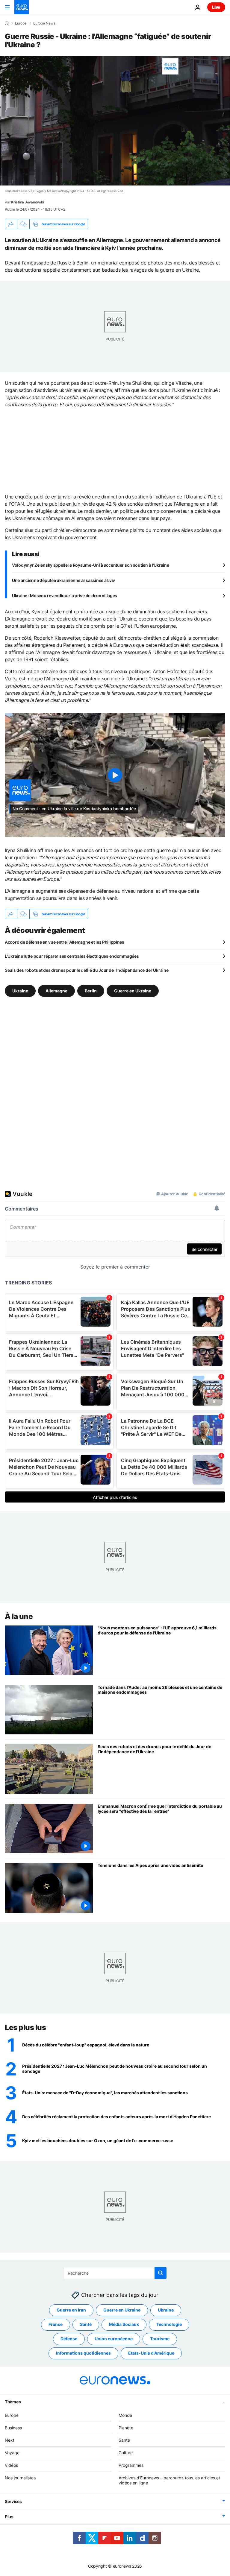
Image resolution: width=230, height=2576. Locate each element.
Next (10, 2440)
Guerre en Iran (71, 2310)
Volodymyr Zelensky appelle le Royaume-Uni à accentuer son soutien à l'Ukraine (90, 565)
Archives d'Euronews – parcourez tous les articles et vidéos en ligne (169, 2480)
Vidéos (11, 2465)
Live (216, 7)
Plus (9, 2517)
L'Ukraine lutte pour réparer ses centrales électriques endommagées (72, 956)
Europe (21, 23)
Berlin (91, 991)
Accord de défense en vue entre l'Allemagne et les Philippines (65, 942)
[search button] (161, 2273)
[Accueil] (7, 23)
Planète (126, 2428)
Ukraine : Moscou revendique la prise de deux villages (65, 596)
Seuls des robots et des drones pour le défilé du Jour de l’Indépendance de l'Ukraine (87, 970)
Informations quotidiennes (83, 2353)
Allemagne (56, 991)
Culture (126, 2453)
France (56, 2324)
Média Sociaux (124, 2324)
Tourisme (160, 2339)
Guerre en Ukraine (133, 991)
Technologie (169, 2324)
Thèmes (13, 2402)
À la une (19, 1616)
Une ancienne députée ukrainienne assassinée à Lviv (63, 580)
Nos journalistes (20, 2478)
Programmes (131, 2465)
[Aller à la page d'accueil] (22, 7)
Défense (69, 2339)
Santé (86, 2324)
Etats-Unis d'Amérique (151, 2353)
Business (13, 2428)
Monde (125, 2415)
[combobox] (115, 2273)
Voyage (12, 2453)
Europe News (44, 23)
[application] (115, 121)
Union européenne (114, 2339)
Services (13, 2501)
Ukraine (20, 991)
